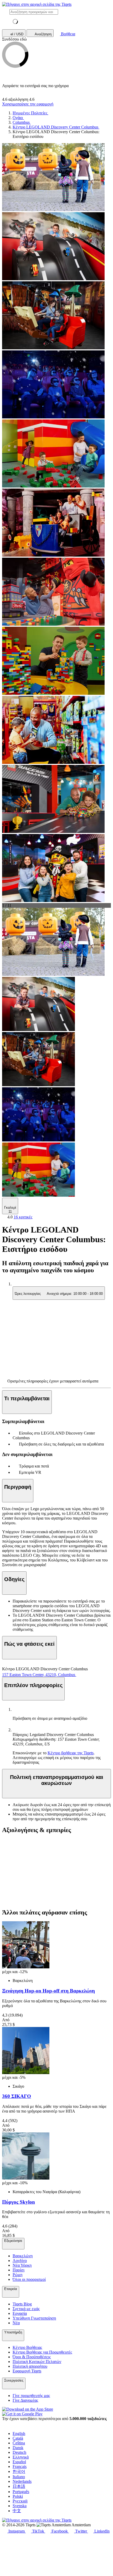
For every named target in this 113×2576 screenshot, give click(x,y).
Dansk (18, 2448)
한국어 (19, 2471)
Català (18, 2438)
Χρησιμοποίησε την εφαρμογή (28, 104)
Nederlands (22, 2481)
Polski (18, 2496)
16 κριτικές (23, 1217)
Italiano (19, 2477)
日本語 (19, 2486)
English (19, 2434)
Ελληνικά (21, 2457)
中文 (17, 2511)
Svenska (20, 2506)
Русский (20, 2501)
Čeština (19, 2443)
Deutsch (19, 2452)
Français (20, 2466)
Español (19, 2462)
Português (21, 2492)
